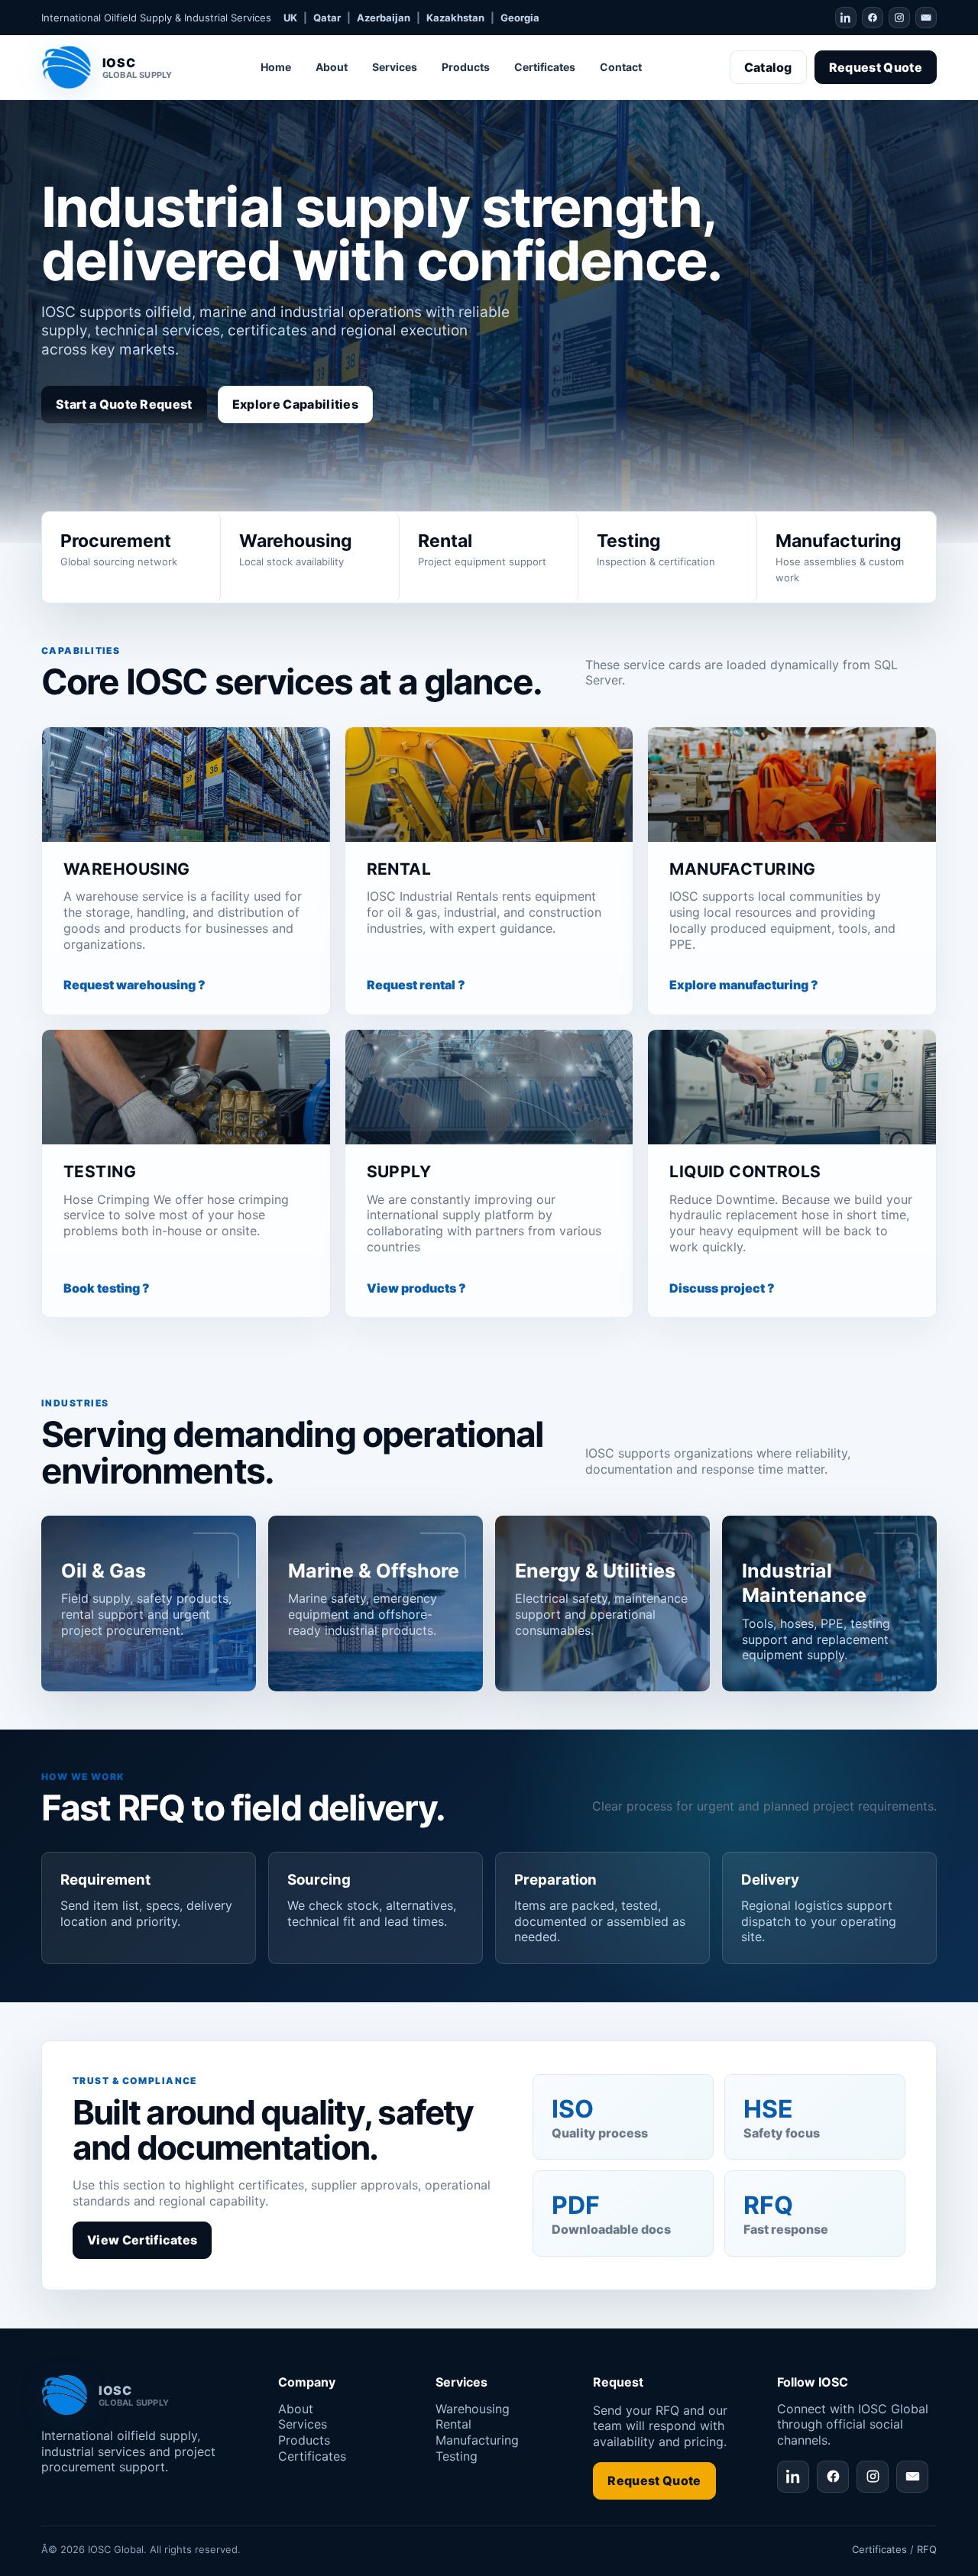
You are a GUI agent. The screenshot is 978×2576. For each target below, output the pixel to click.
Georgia (520, 18)
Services (395, 67)
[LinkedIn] (846, 18)
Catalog (768, 67)
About (332, 67)
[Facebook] (873, 18)
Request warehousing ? (134, 985)
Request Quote (876, 67)
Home (276, 67)
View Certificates (142, 2240)
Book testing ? (107, 1288)
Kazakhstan (455, 18)
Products (466, 67)
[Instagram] (899, 18)
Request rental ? (416, 985)
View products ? (416, 1288)
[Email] (926, 18)
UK (290, 18)
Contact (621, 67)
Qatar (327, 18)
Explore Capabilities (295, 404)
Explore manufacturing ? (744, 985)
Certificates (545, 67)
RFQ (927, 2549)
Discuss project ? (722, 1288)
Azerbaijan (384, 18)
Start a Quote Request (124, 404)
